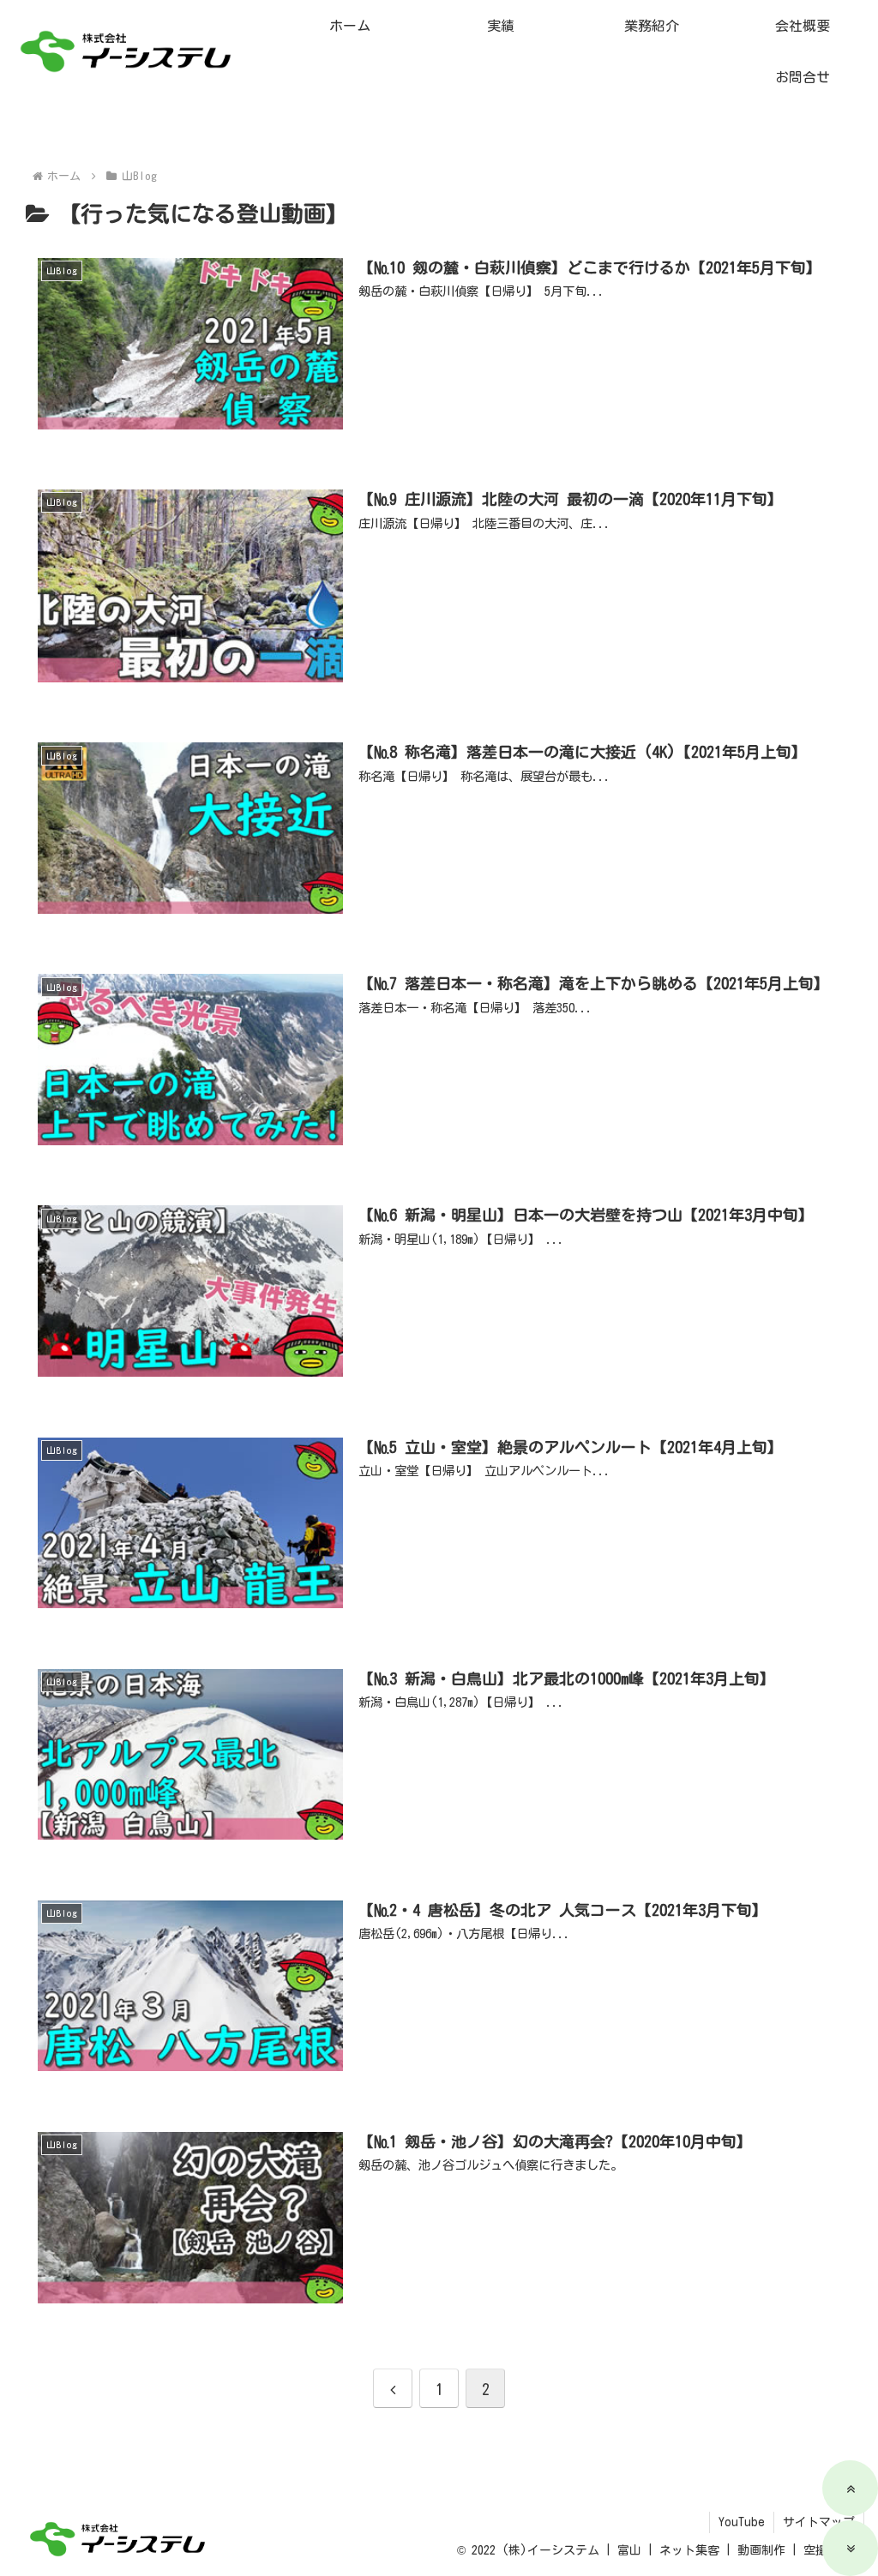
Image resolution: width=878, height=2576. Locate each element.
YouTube (742, 2522)
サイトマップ (819, 2522)
